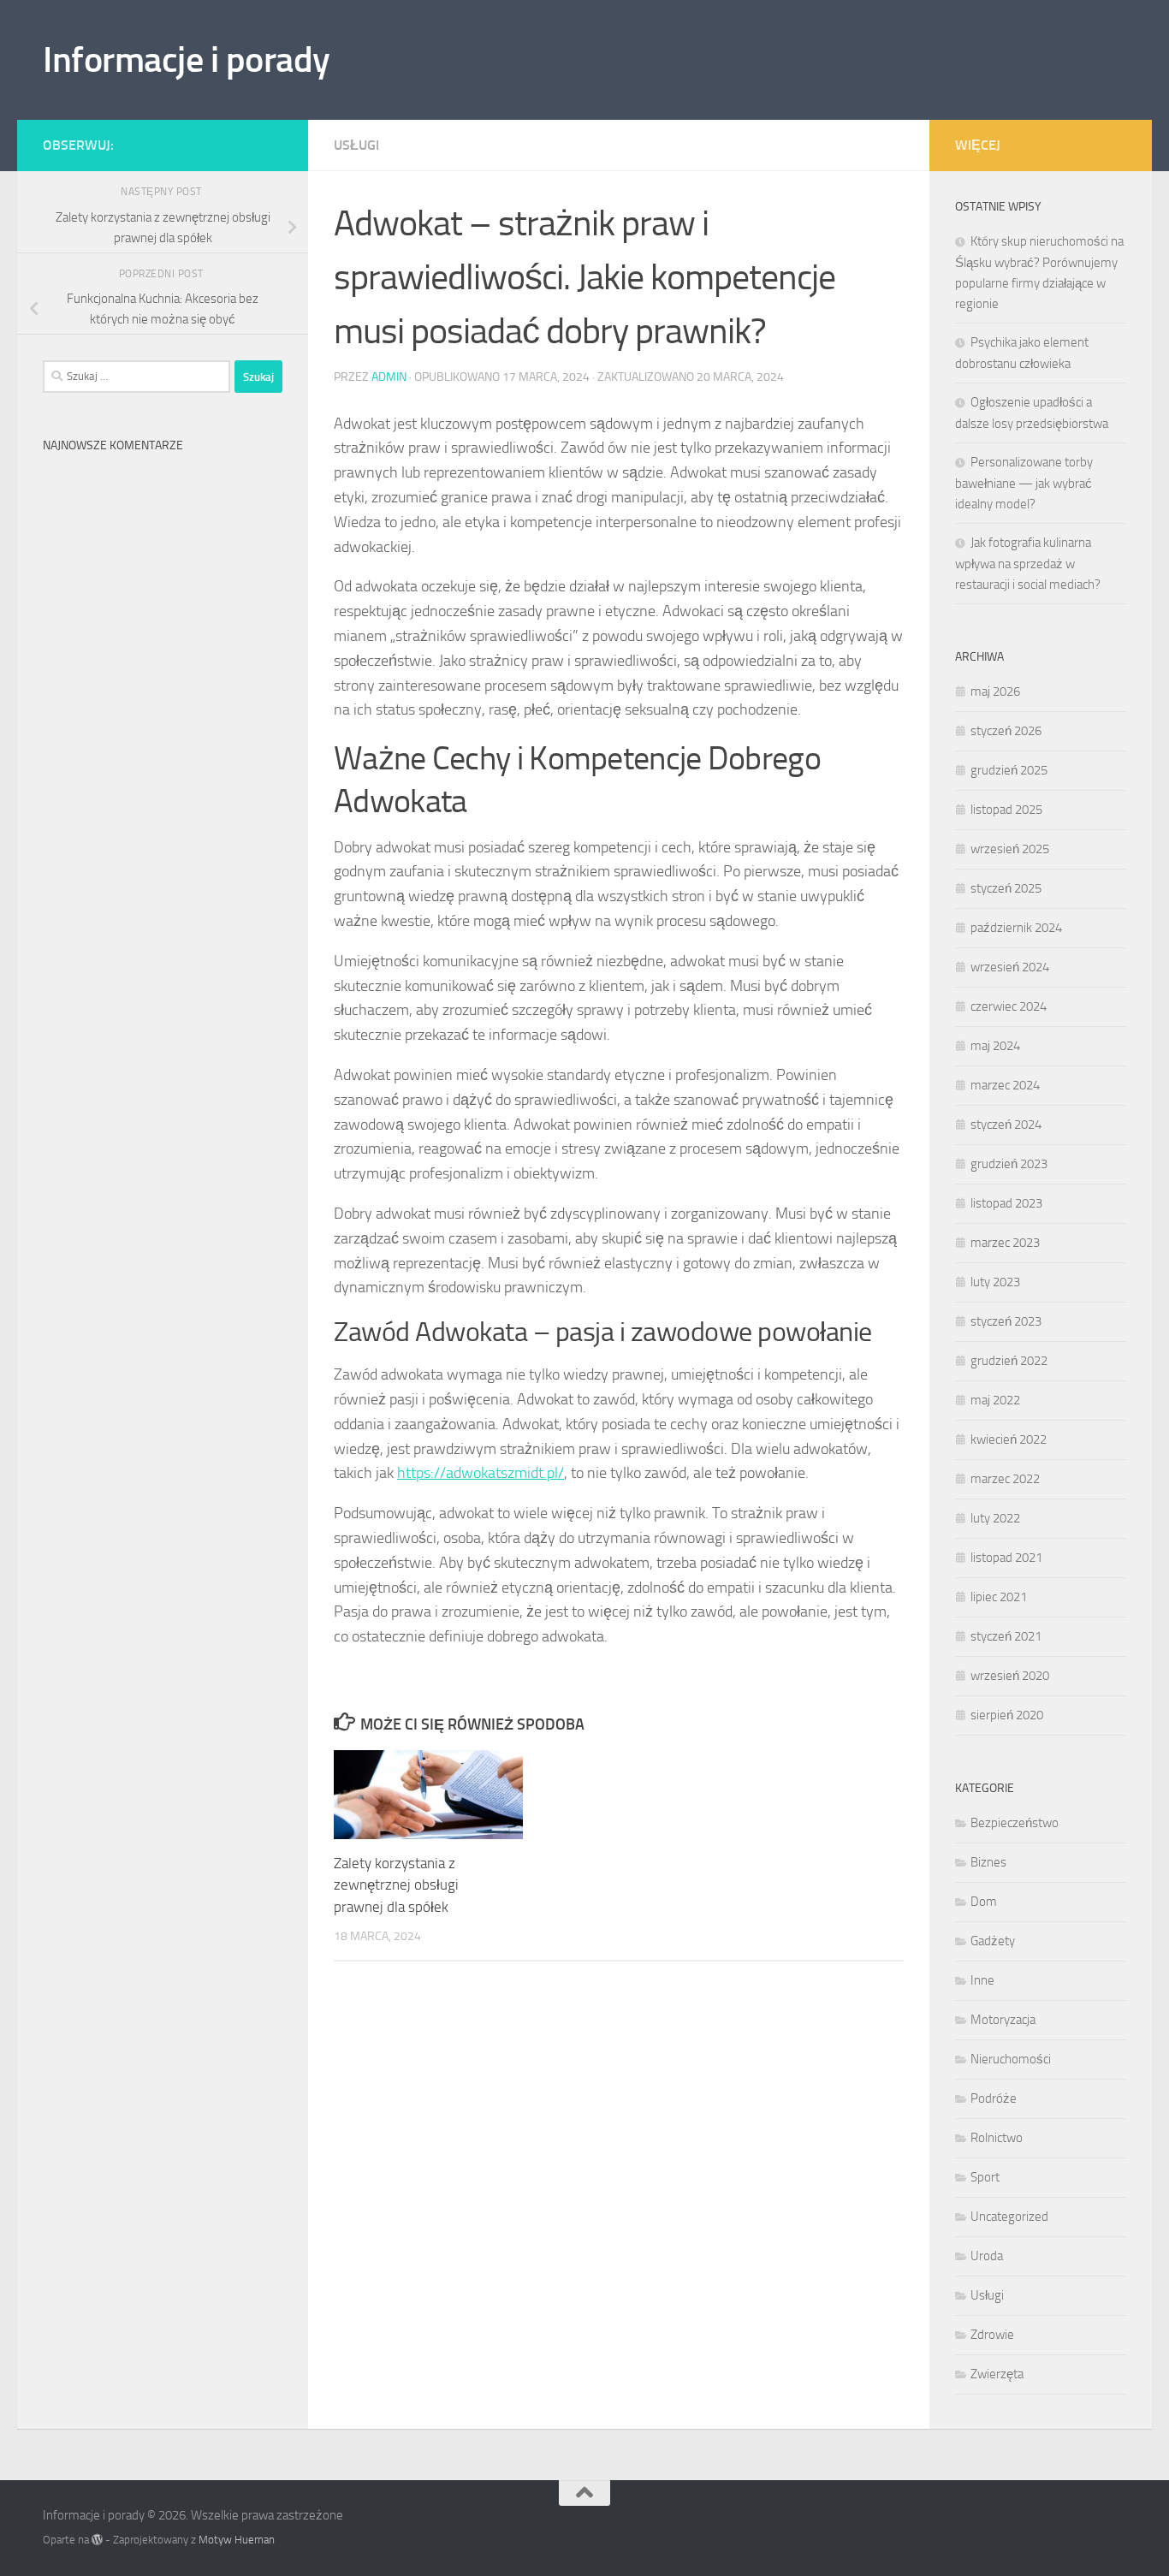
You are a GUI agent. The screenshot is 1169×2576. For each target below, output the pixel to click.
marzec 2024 (1005, 1085)
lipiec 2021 (999, 1597)
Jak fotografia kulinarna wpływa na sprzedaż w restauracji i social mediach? (1028, 564)
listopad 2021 (1006, 1558)
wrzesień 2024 (1010, 967)
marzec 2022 (1005, 1479)
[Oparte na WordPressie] (97, 2540)
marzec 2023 (1005, 1243)
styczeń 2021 (1006, 1636)
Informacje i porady (187, 60)
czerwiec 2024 (1009, 1006)
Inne (982, 1980)
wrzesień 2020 (1010, 1676)
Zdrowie (992, 2335)
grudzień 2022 (1009, 1361)
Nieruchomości (1011, 2059)
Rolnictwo (997, 2138)
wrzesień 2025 (1010, 849)
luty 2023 (995, 1282)
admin (389, 377)
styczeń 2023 (1006, 1321)
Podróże (994, 2098)
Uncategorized (1009, 2217)
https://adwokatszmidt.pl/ (481, 1473)
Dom (984, 1902)
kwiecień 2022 (1009, 1439)
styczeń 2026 (1006, 731)
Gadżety (993, 1941)
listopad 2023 (1006, 1203)
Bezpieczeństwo (1015, 1823)
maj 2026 (995, 691)
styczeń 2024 (1006, 1125)
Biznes (988, 1862)
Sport (985, 2177)
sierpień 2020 (1007, 1715)
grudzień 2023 (1009, 1164)
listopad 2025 (1006, 810)
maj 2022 (995, 1400)
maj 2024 (995, 1046)
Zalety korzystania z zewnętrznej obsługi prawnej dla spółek (396, 1885)
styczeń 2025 (1006, 888)
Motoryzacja (1003, 2020)
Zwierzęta (997, 2374)
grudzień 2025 (1009, 770)
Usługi (356, 145)
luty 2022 (995, 1518)
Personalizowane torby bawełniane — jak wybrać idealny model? (1024, 483)
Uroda (987, 2256)
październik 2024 (1016, 928)
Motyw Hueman (237, 2540)
